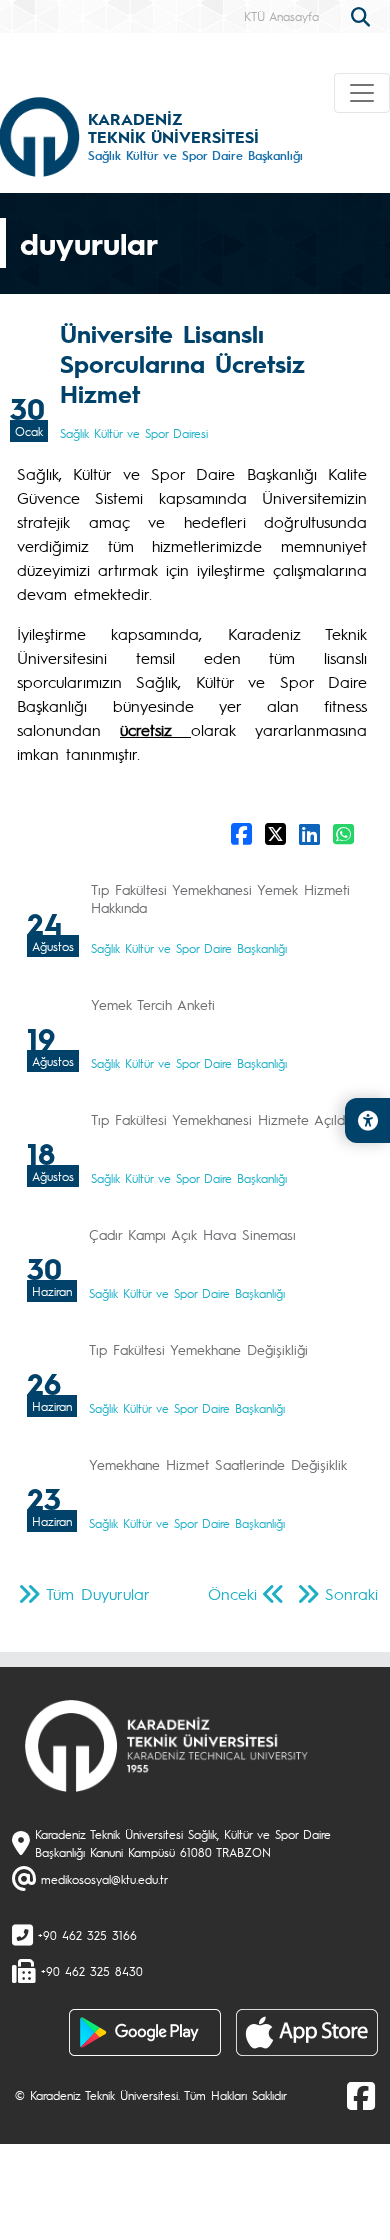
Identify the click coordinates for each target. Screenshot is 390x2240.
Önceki (232, 1593)
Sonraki (351, 1593)
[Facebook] (361, 2095)
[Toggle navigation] (362, 93)
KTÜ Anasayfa (281, 16)
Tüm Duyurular (98, 1593)
